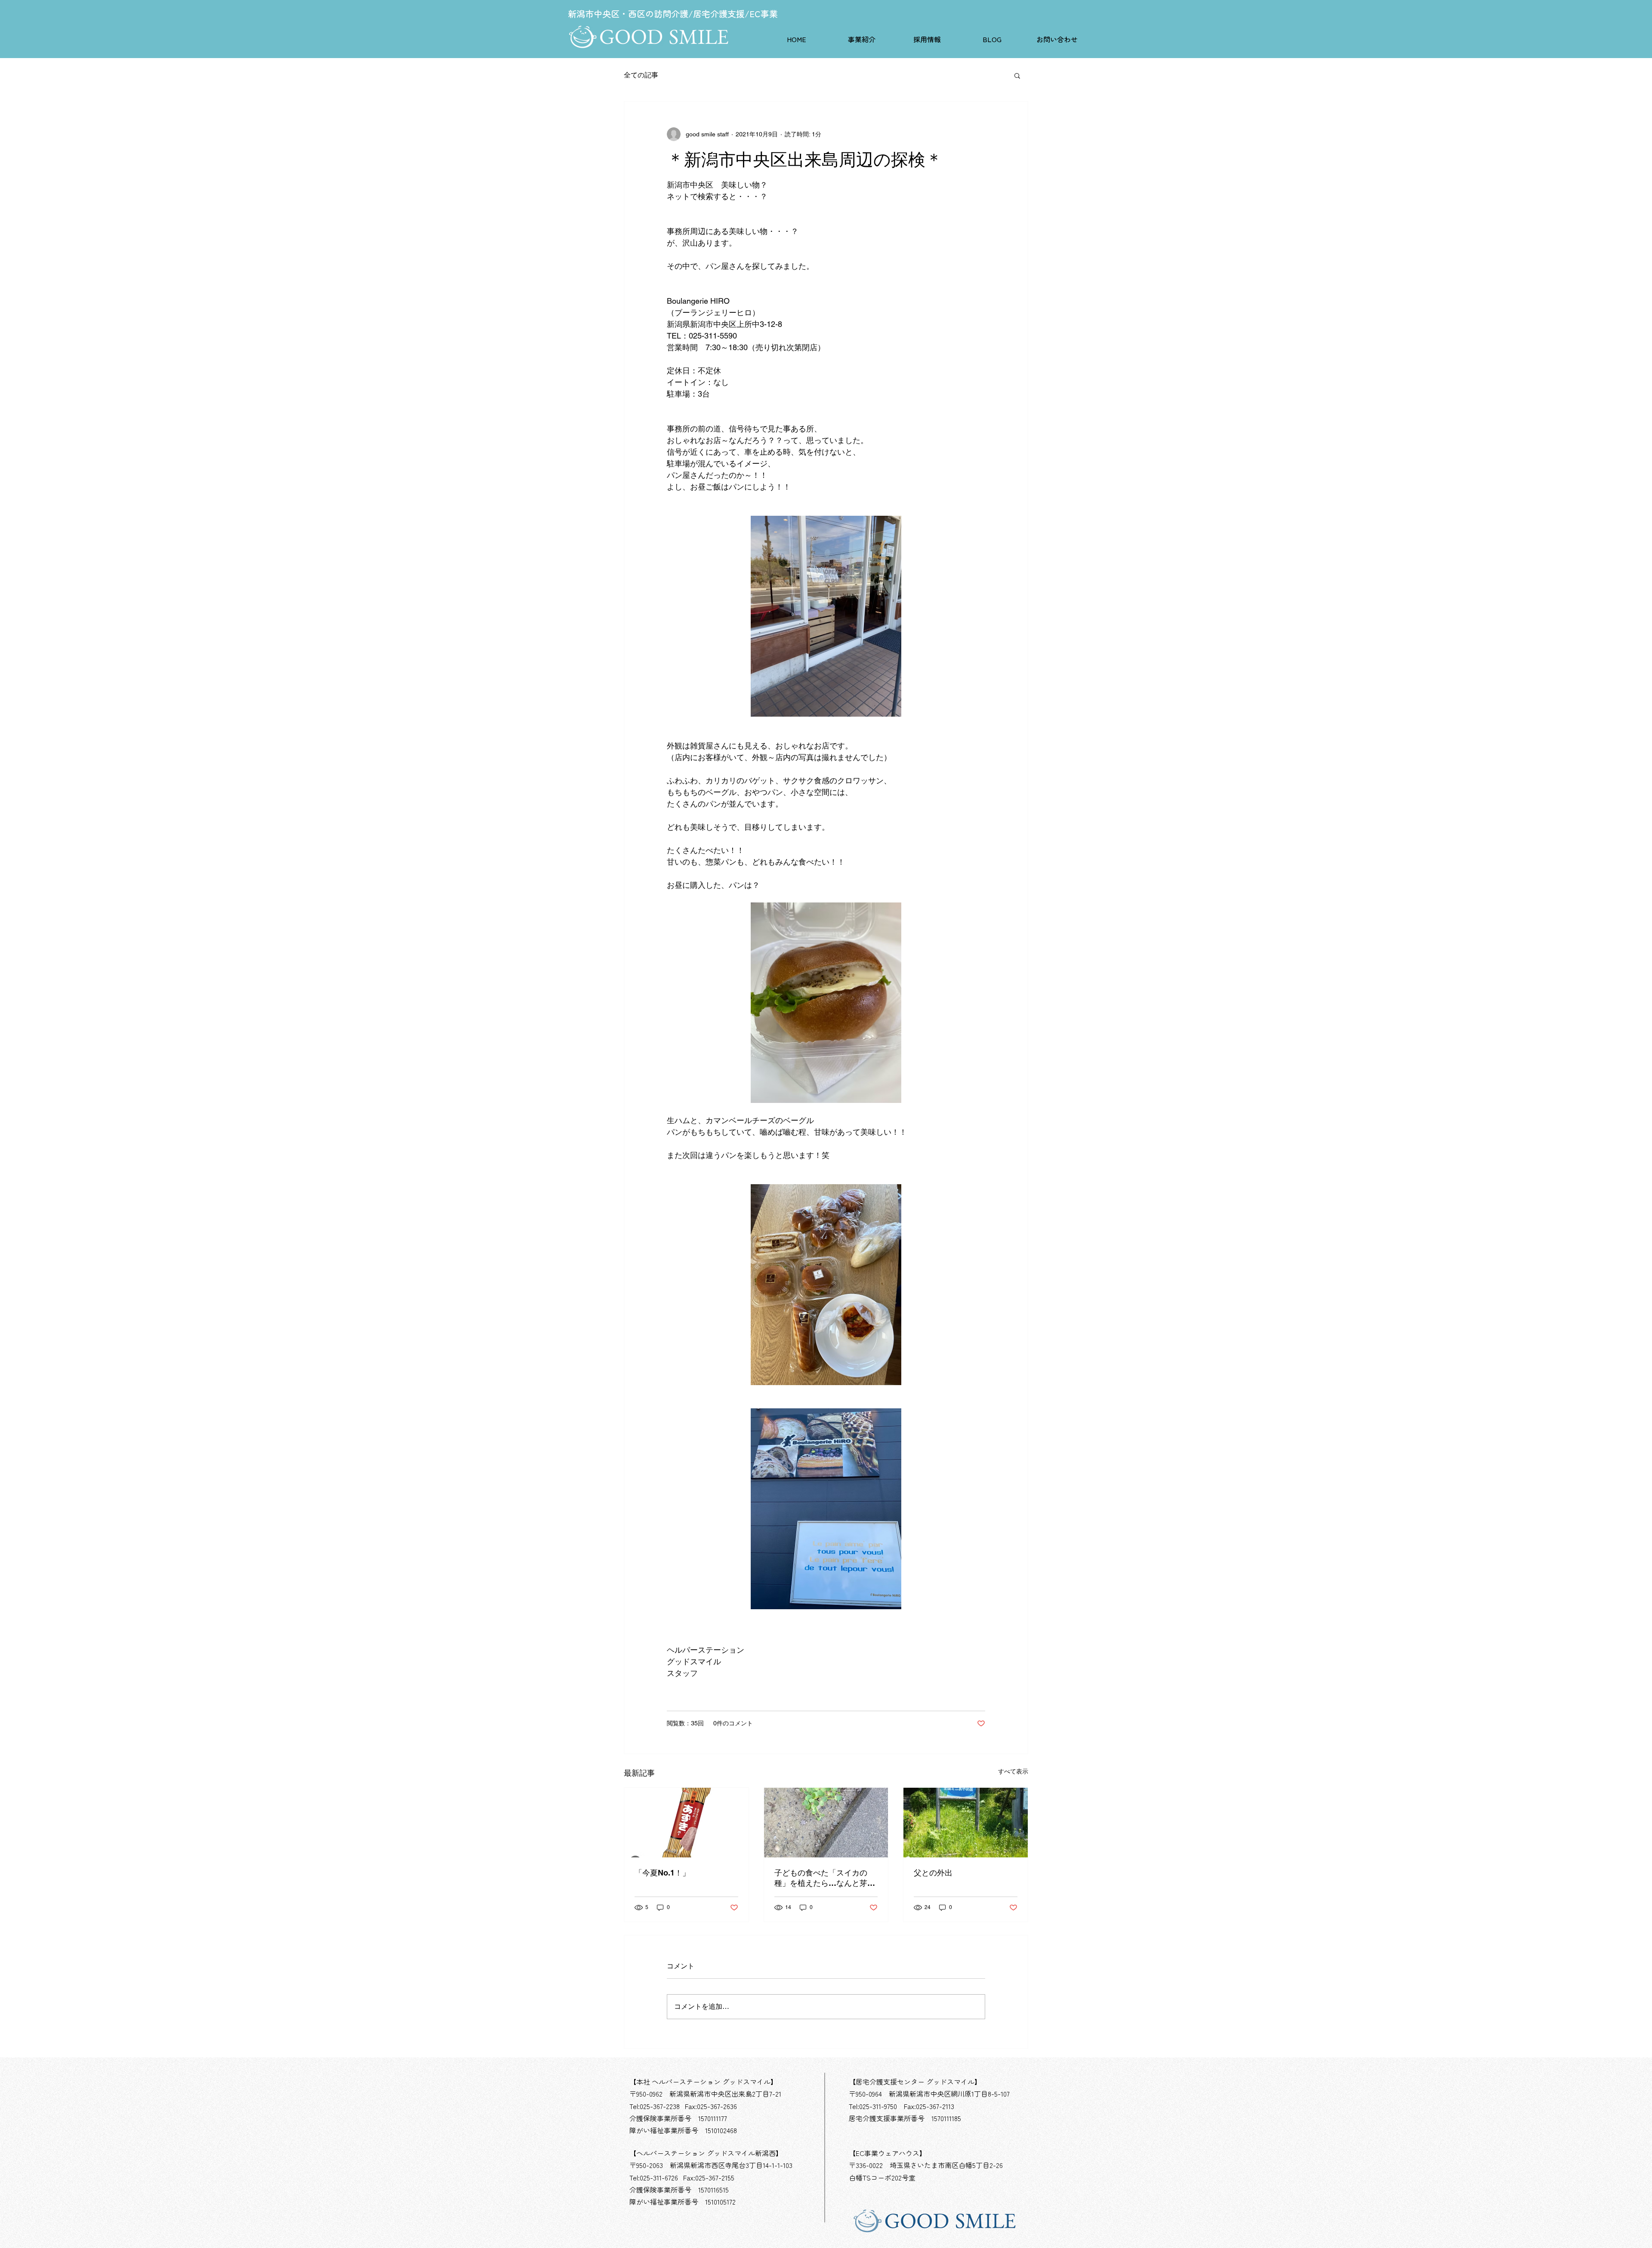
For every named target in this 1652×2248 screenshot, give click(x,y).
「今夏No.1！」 (662, 1873)
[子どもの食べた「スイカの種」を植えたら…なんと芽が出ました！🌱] (826, 1823)
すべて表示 (1013, 1771)
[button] (862, 39)
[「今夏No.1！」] (686, 1823)
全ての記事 (641, 75)
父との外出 (933, 1873)
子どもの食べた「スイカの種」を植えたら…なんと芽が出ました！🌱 (825, 1878)
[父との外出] (966, 1823)
